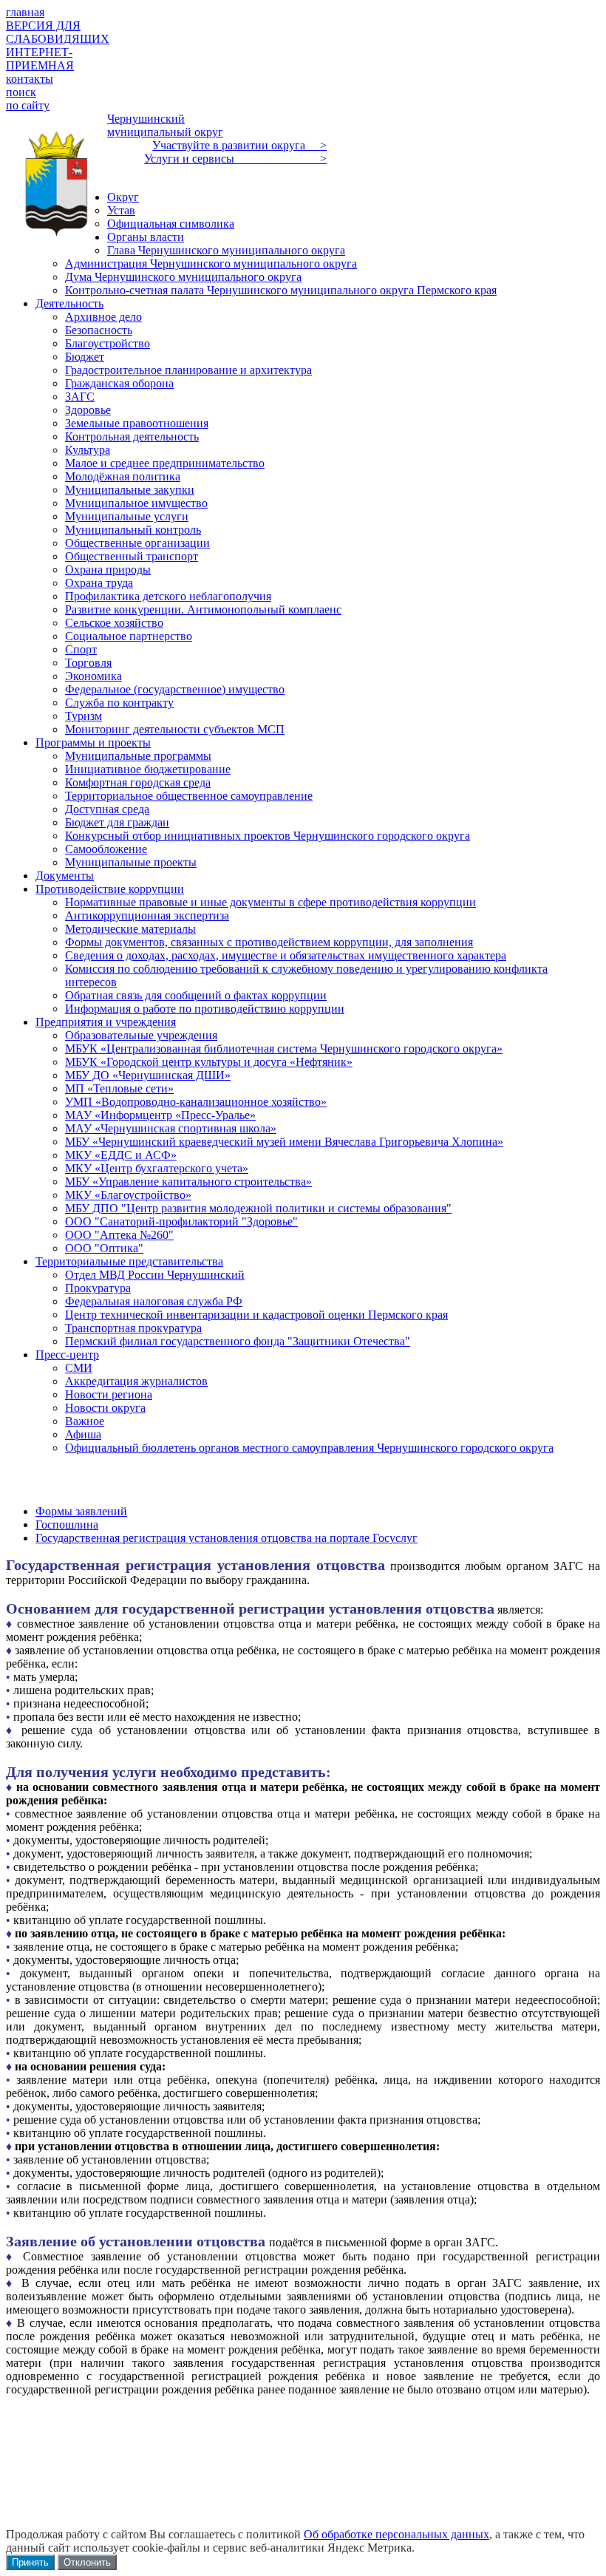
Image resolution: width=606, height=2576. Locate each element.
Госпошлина (67, 1525)
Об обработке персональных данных (396, 2534)
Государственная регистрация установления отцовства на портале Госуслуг (227, 1538)
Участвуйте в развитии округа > (239, 145)
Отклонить (87, 2562)
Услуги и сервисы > (235, 159)
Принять (30, 2562)
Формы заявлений (81, 1511)
